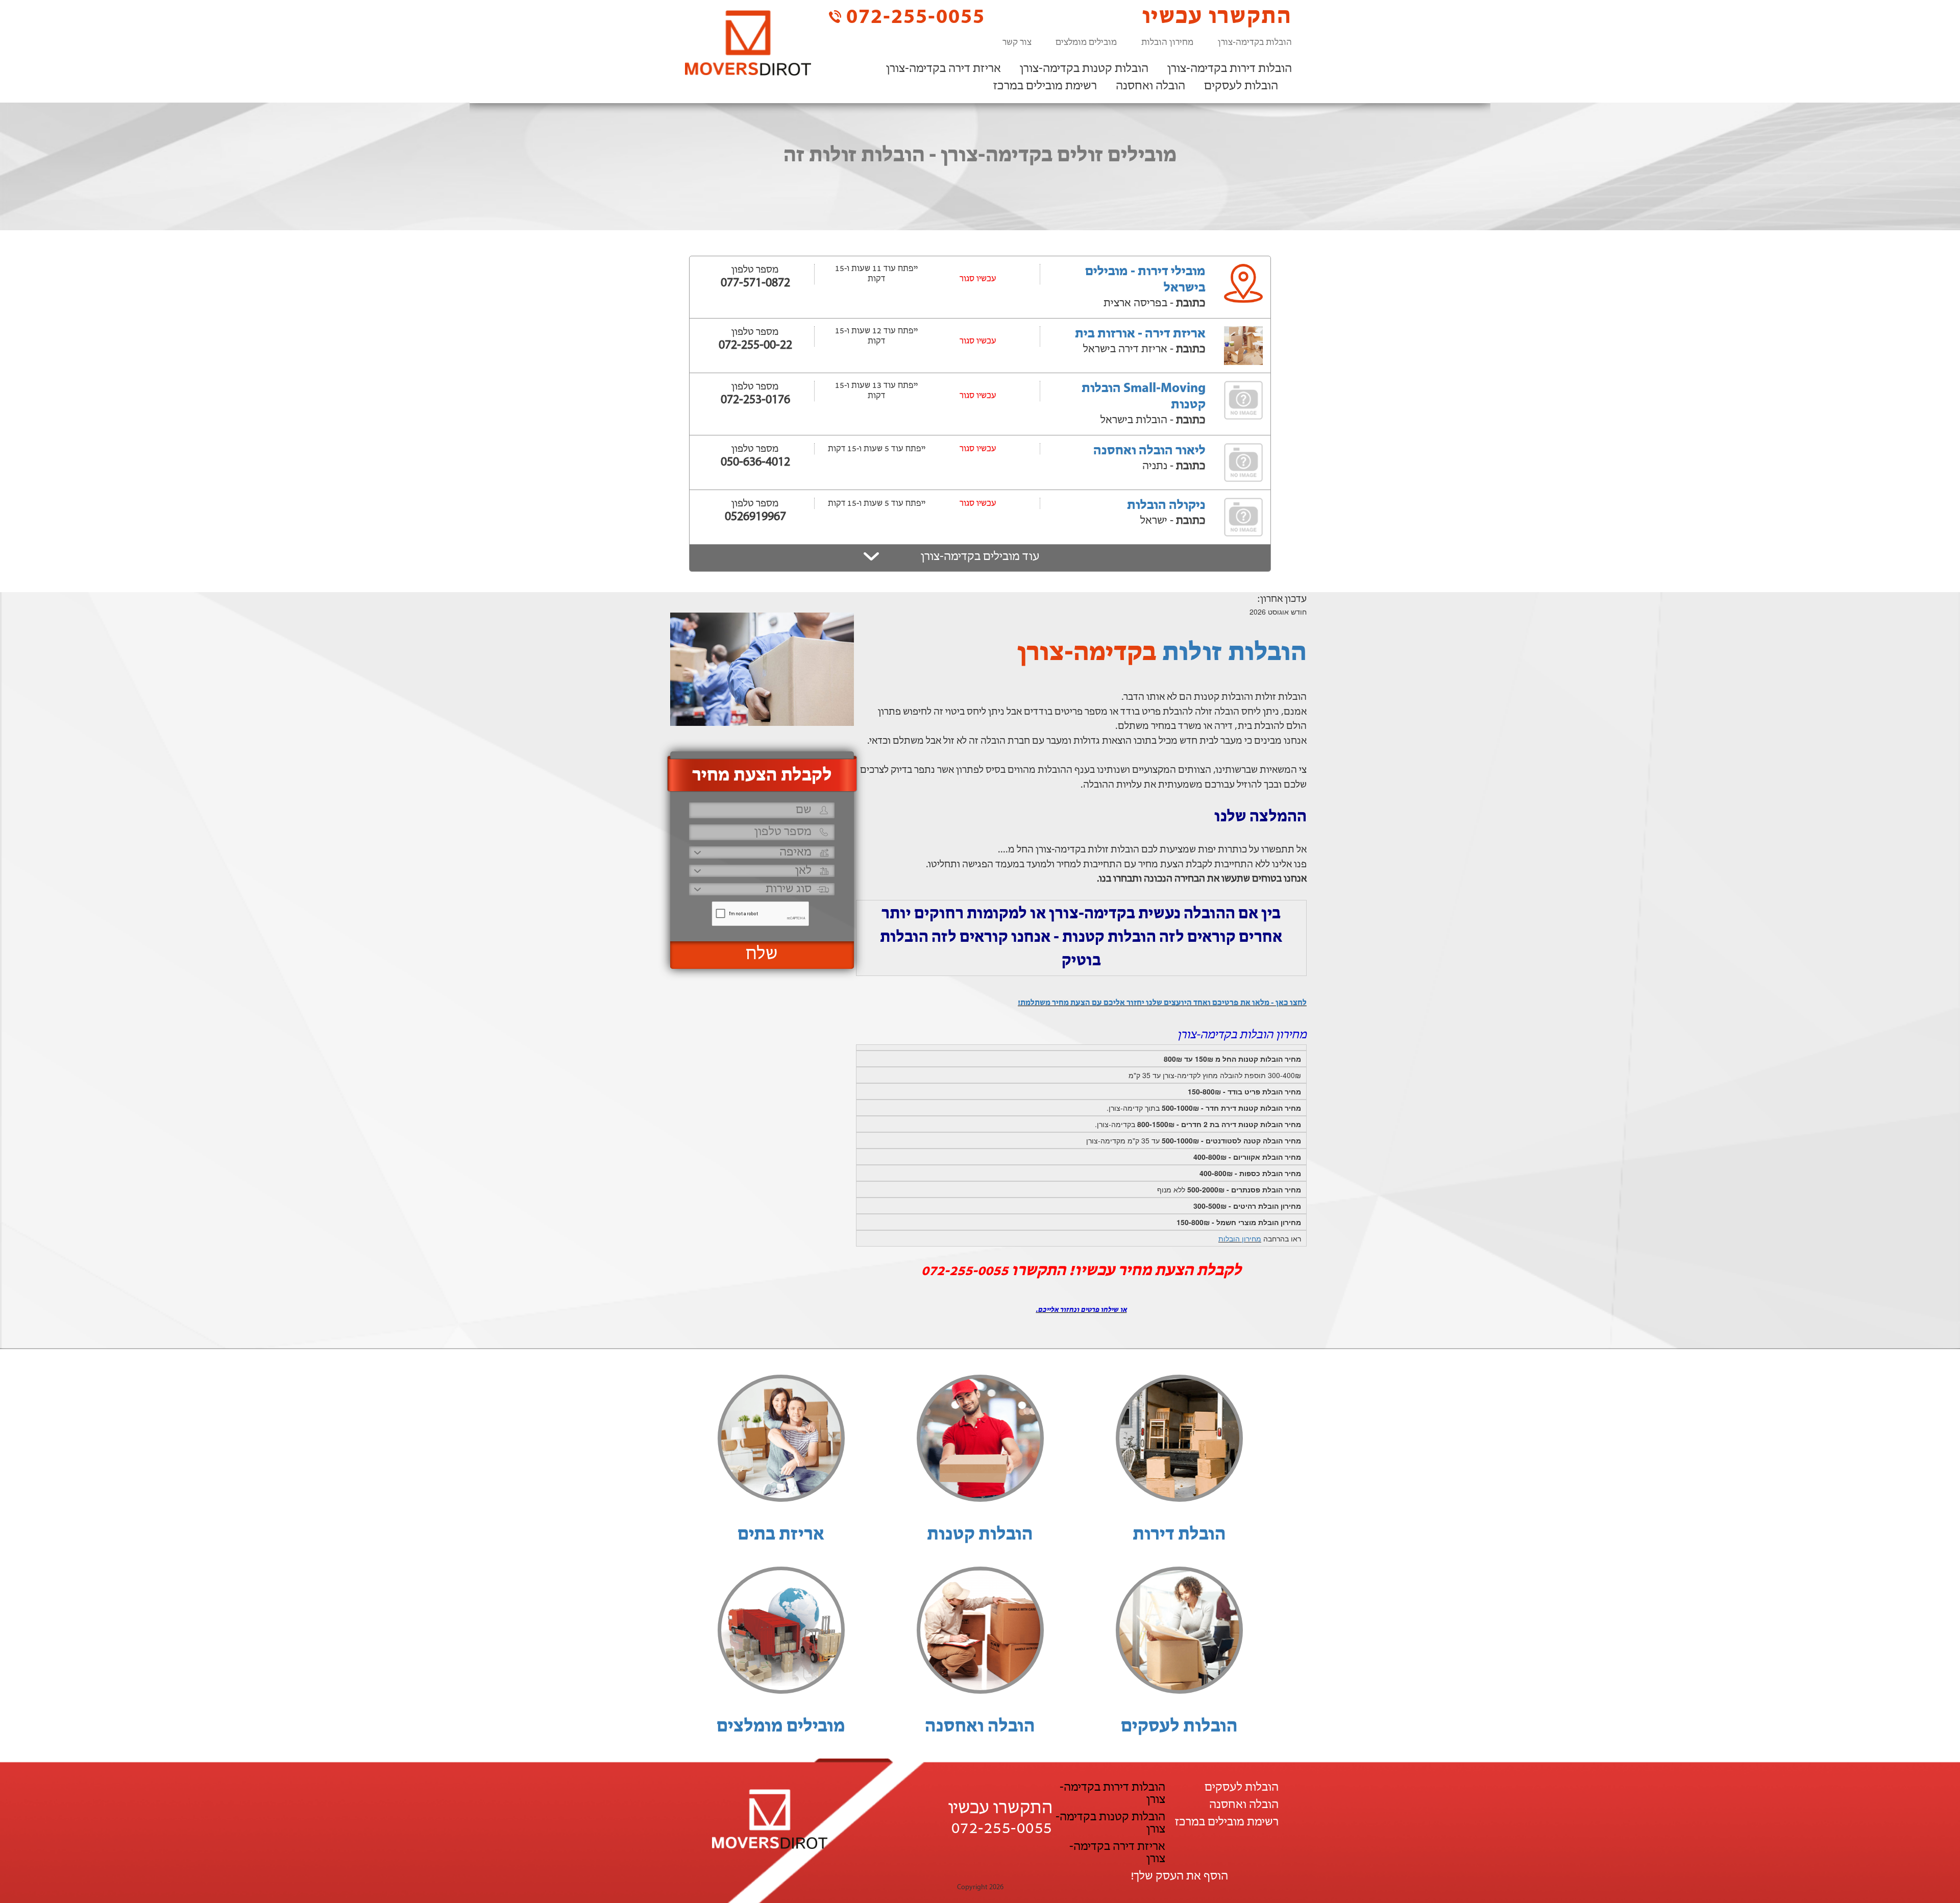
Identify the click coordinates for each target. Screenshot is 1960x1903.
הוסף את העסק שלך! (1179, 1876)
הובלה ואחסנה (1150, 86)
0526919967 (755, 517)
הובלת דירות (1179, 1535)
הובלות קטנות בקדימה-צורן (1084, 69)
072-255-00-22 (755, 346)
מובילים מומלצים (1086, 43)
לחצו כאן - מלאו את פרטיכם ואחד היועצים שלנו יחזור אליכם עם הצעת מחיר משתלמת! (1162, 1003)
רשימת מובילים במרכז (1045, 86)
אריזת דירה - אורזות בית (1140, 334)
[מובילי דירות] (748, 43)
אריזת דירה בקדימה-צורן (944, 69)
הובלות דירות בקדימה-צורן (1230, 69)
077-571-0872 (755, 283)
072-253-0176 (755, 400)
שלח (762, 955)
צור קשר (1017, 43)
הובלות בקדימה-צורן (1255, 43)
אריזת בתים (781, 1535)
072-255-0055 (913, 17)
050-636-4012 (755, 462)
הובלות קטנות (980, 1535)
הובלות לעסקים (1241, 86)
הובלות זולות (1234, 653)
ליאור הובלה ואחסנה (1149, 451)
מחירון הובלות (1167, 43)
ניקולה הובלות (1166, 506)
